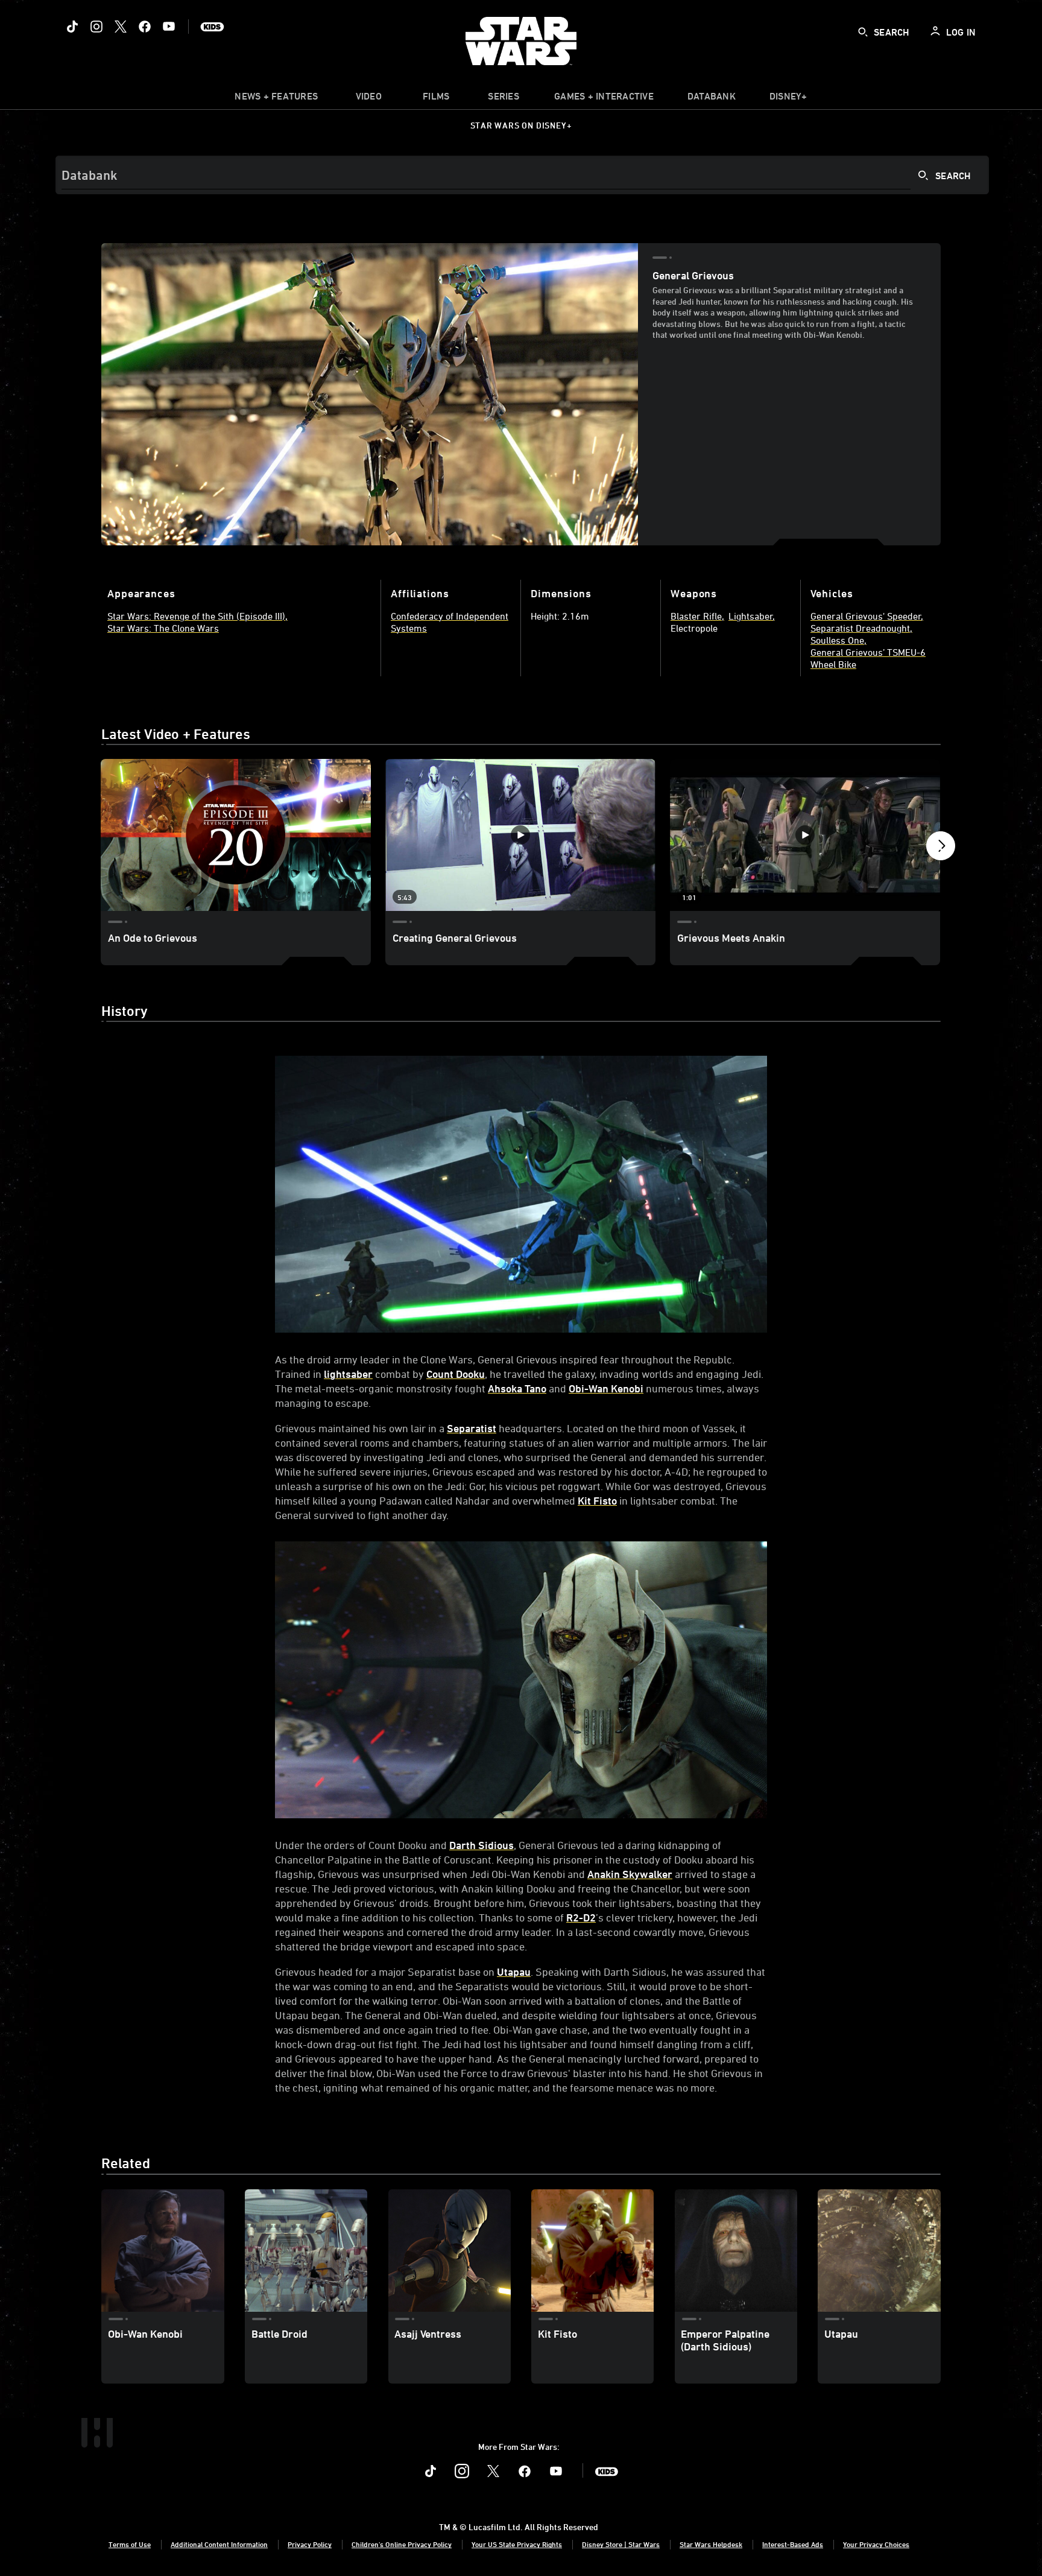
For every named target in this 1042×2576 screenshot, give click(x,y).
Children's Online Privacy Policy (402, 2544)
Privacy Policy (310, 2544)
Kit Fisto (597, 1500)
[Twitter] (121, 27)
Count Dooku (456, 1374)
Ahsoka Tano (517, 1388)
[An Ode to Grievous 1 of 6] (236, 835)
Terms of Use (130, 2544)
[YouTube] (169, 27)
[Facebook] (145, 27)
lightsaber (348, 1374)
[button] (941, 849)
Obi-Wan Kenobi (606, 1388)
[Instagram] (96, 27)
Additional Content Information (219, 2544)
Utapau (514, 1972)
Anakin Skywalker (630, 1874)
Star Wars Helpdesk (711, 2544)
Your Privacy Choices (876, 2544)
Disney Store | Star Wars (621, 2544)
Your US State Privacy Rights (517, 2544)
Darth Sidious (482, 1845)
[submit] (863, 32)
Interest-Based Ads (793, 2544)
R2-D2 (581, 1917)
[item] (276, 99)
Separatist (472, 1428)
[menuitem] (368, 99)
